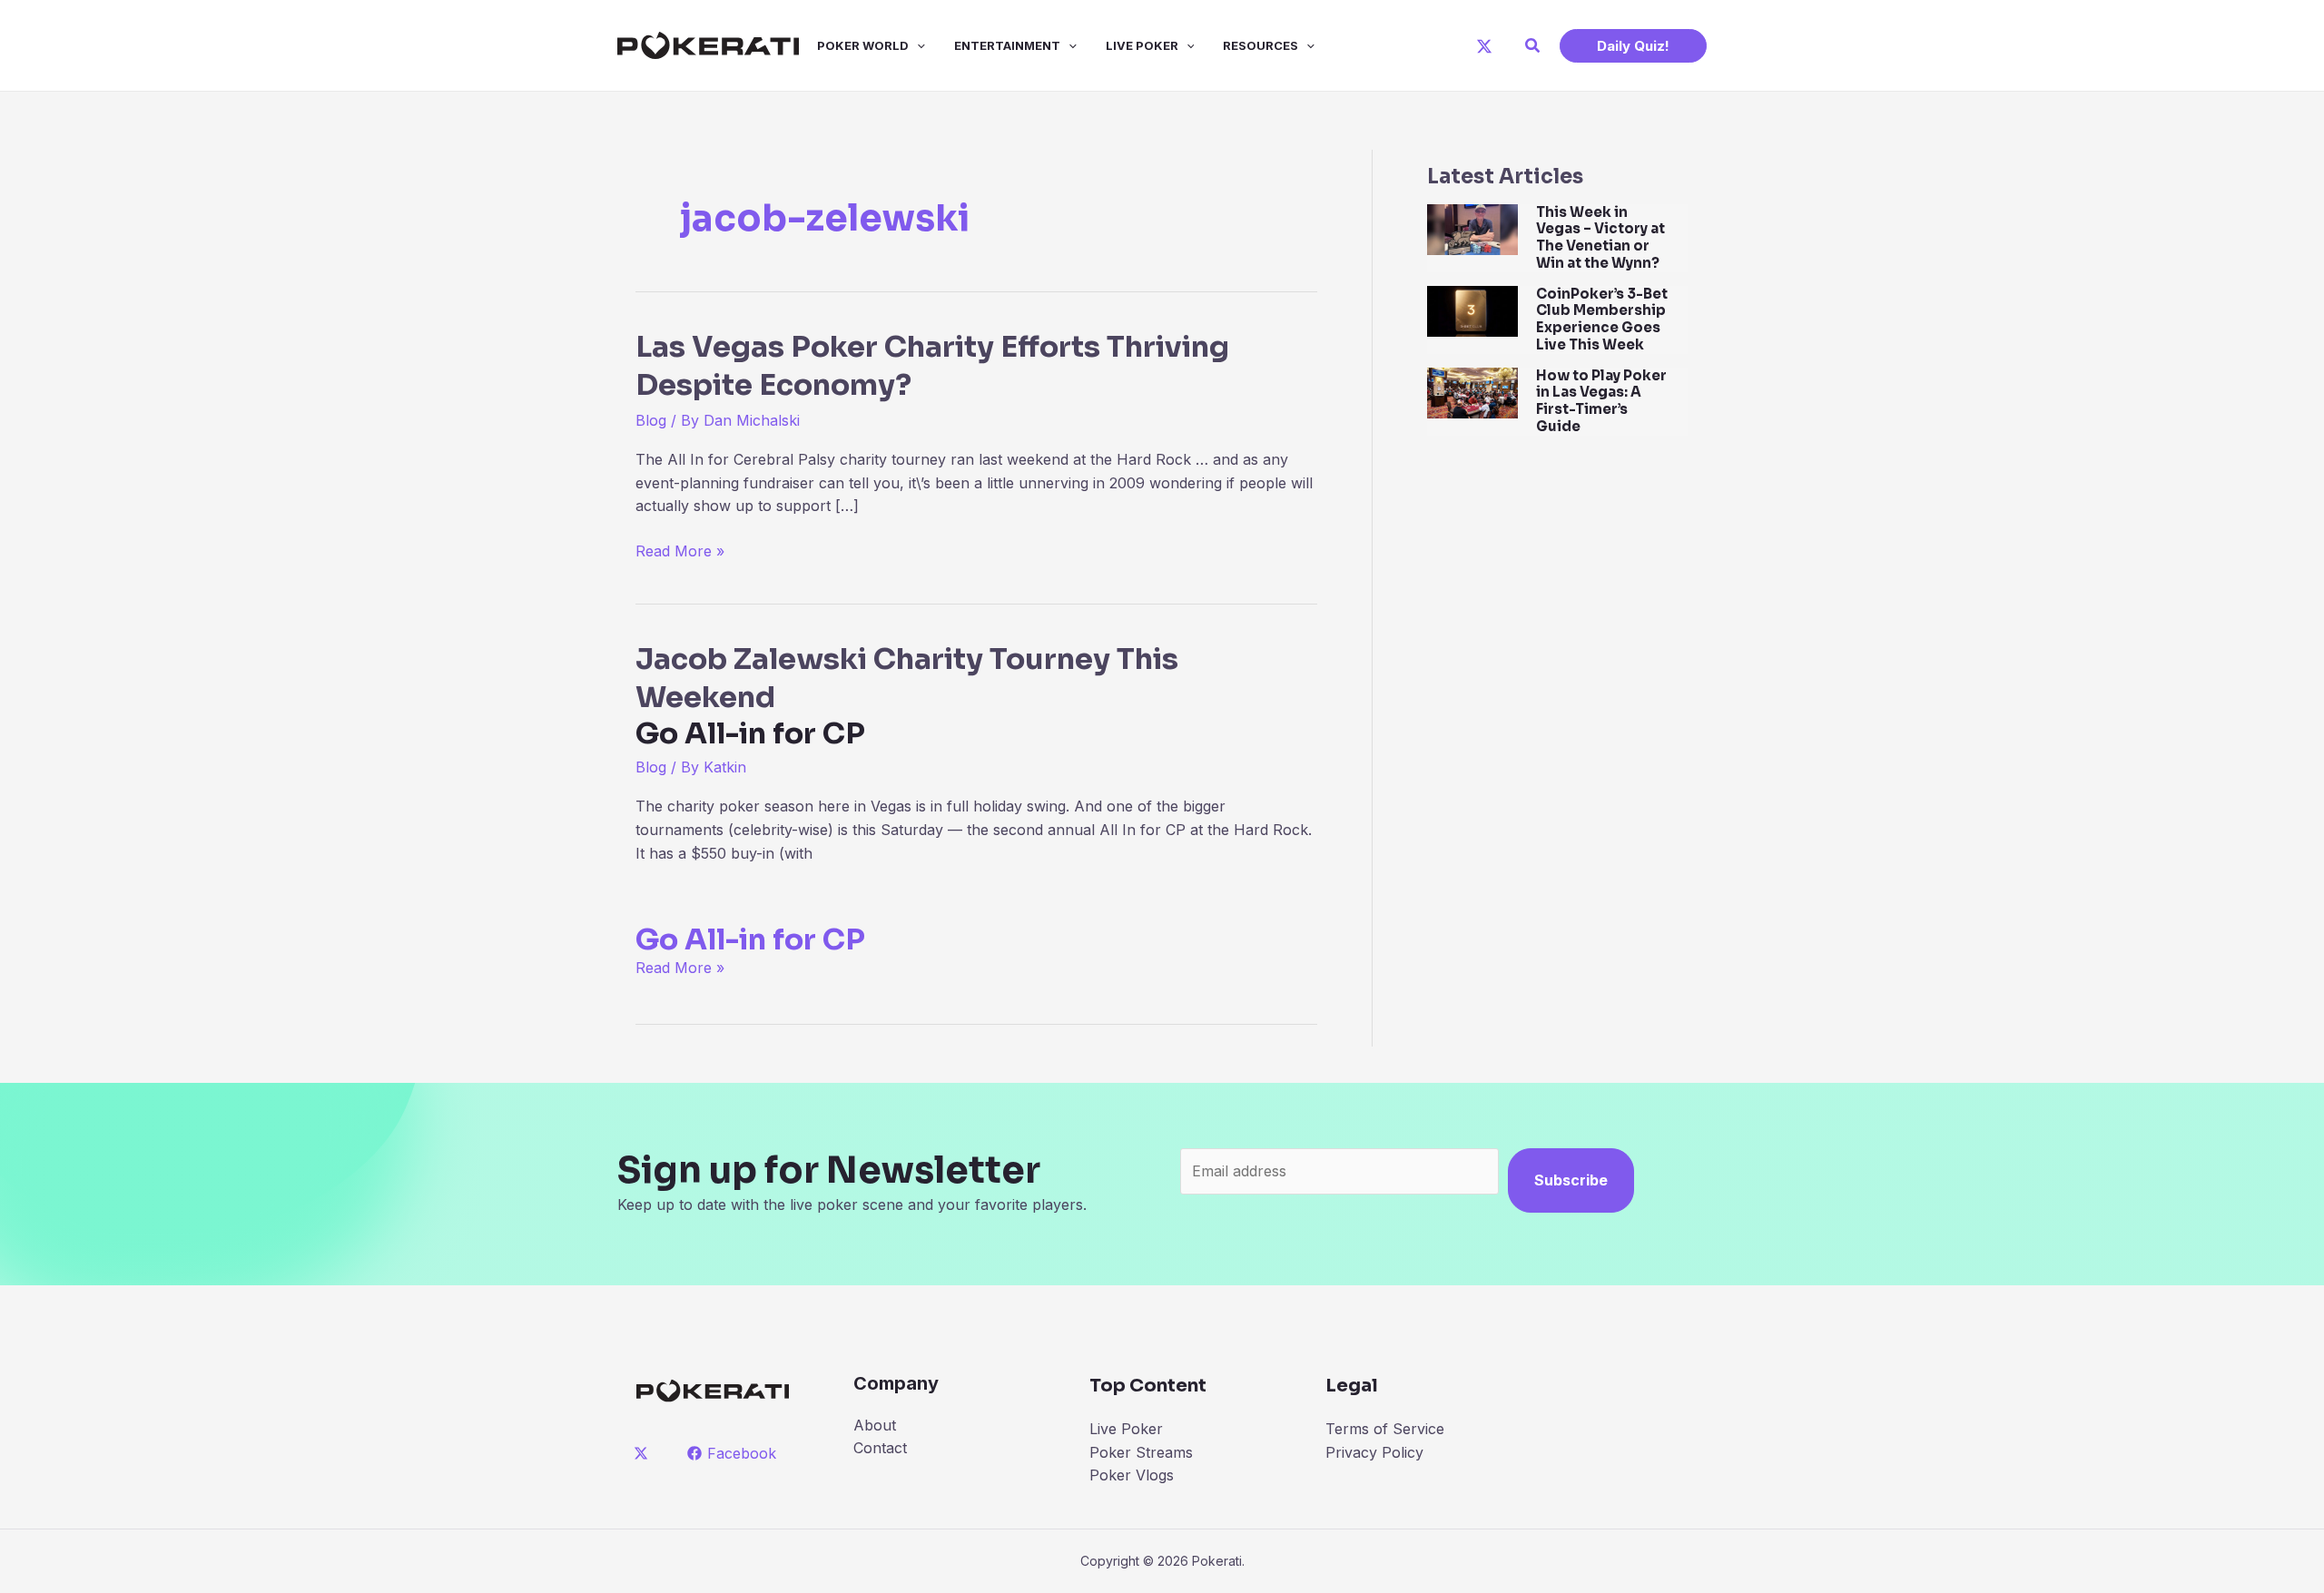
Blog (651, 420)
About (875, 1425)
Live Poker (1142, 45)
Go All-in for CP (750, 939)
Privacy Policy (1374, 1452)
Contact (880, 1448)
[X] (1484, 46)
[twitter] (644, 1453)
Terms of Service (1385, 1429)
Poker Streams (1141, 1452)
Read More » (680, 552)
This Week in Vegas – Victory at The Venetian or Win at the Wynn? (1600, 237)
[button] (1533, 46)
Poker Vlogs (1132, 1475)
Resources (1260, 45)
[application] (917, 45)
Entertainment (1007, 45)
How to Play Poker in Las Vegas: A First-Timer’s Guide (1601, 401)
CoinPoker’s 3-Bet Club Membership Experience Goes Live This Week (1602, 319)
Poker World (863, 45)
